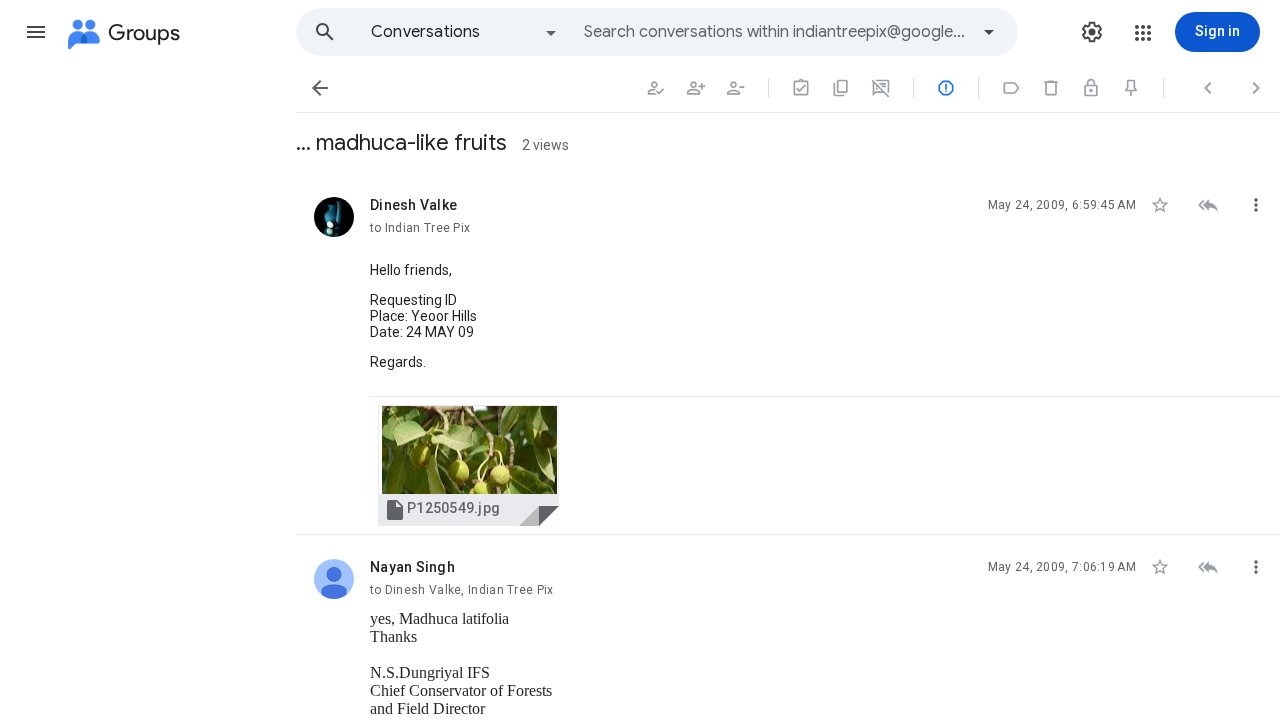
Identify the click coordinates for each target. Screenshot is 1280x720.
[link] (468, 465)
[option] (465, 32)
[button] (36, 32)
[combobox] (776, 32)
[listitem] (788, 354)
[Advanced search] (989, 32)
